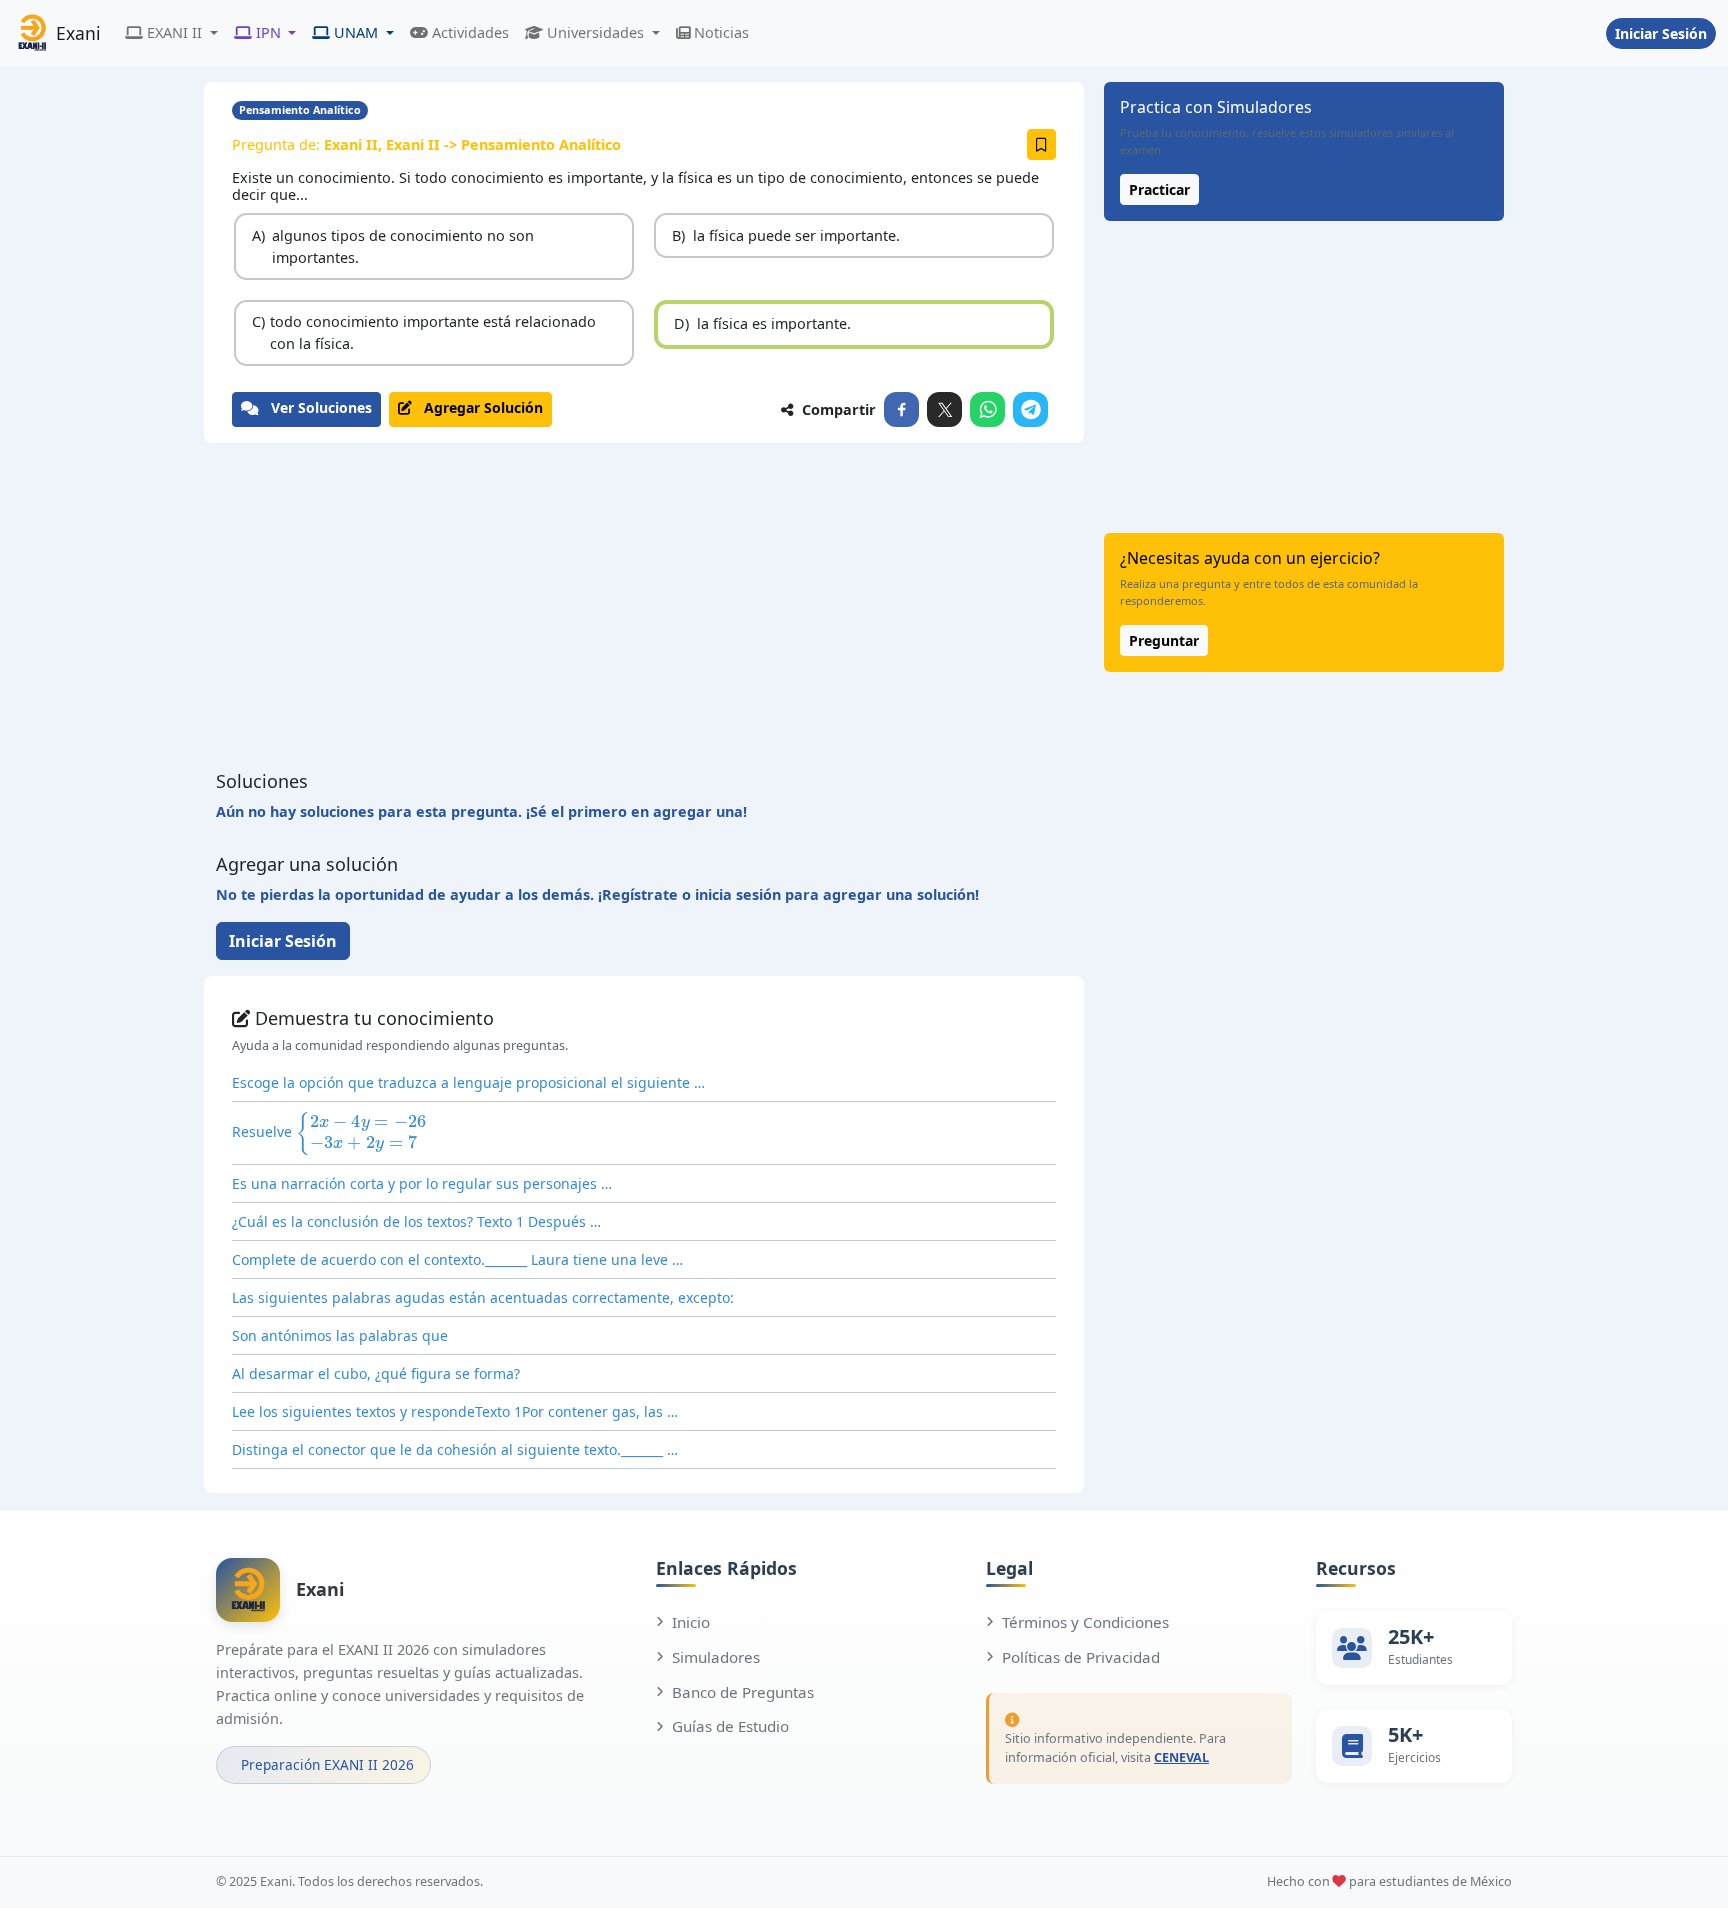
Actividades (470, 32)
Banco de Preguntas (743, 1692)
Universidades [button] (595, 32)
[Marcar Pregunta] (1041, 144)
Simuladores (716, 1657)
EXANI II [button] (174, 32)
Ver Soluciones (315, 407)
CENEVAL (1181, 1757)
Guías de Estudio (730, 1726)
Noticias (721, 32)
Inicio (691, 1622)
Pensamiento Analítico (300, 109)
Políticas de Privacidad (1081, 1657)
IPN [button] (268, 32)
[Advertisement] (644, 607)
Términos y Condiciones (1085, 1622)
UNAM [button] (356, 32)
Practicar (1159, 189)
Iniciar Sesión (1661, 33)
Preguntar (1164, 640)
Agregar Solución (477, 407)
